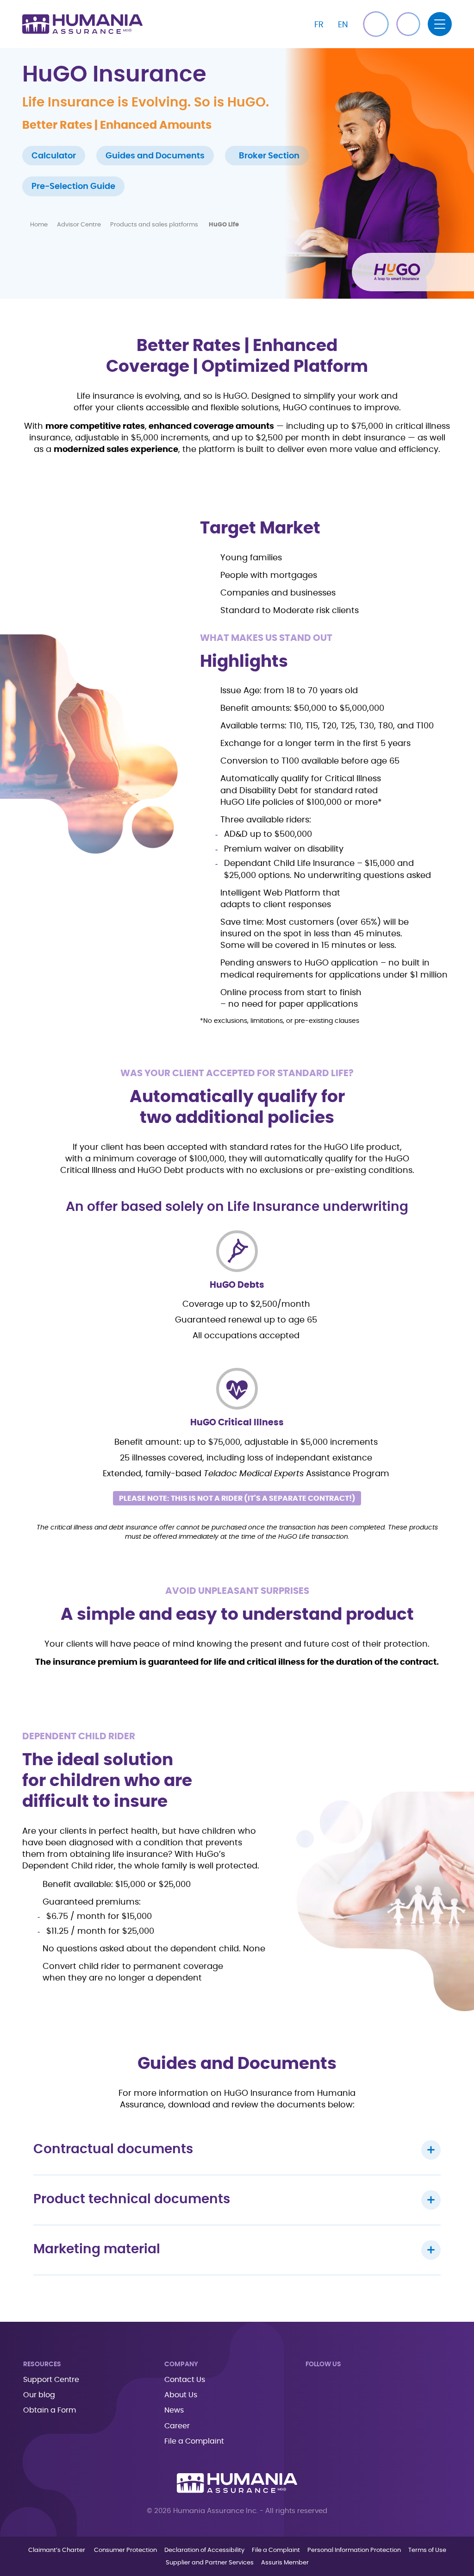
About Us (181, 2395)
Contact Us (185, 2380)
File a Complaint (194, 2441)
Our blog (39, 2395)
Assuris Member (285, 2563)
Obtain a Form (50, 2410)
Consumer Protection (125, 2550)
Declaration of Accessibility (204, 2550)
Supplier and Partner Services (210, 2563)
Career (177, 2426)
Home (39, 225)
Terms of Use (427, 2550)
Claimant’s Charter (57, 2550)
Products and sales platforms (155, 225)
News (174, 2410)
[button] (408, 24)
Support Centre (51, 2380)
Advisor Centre (79, 225)
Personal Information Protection (354, 2550)
